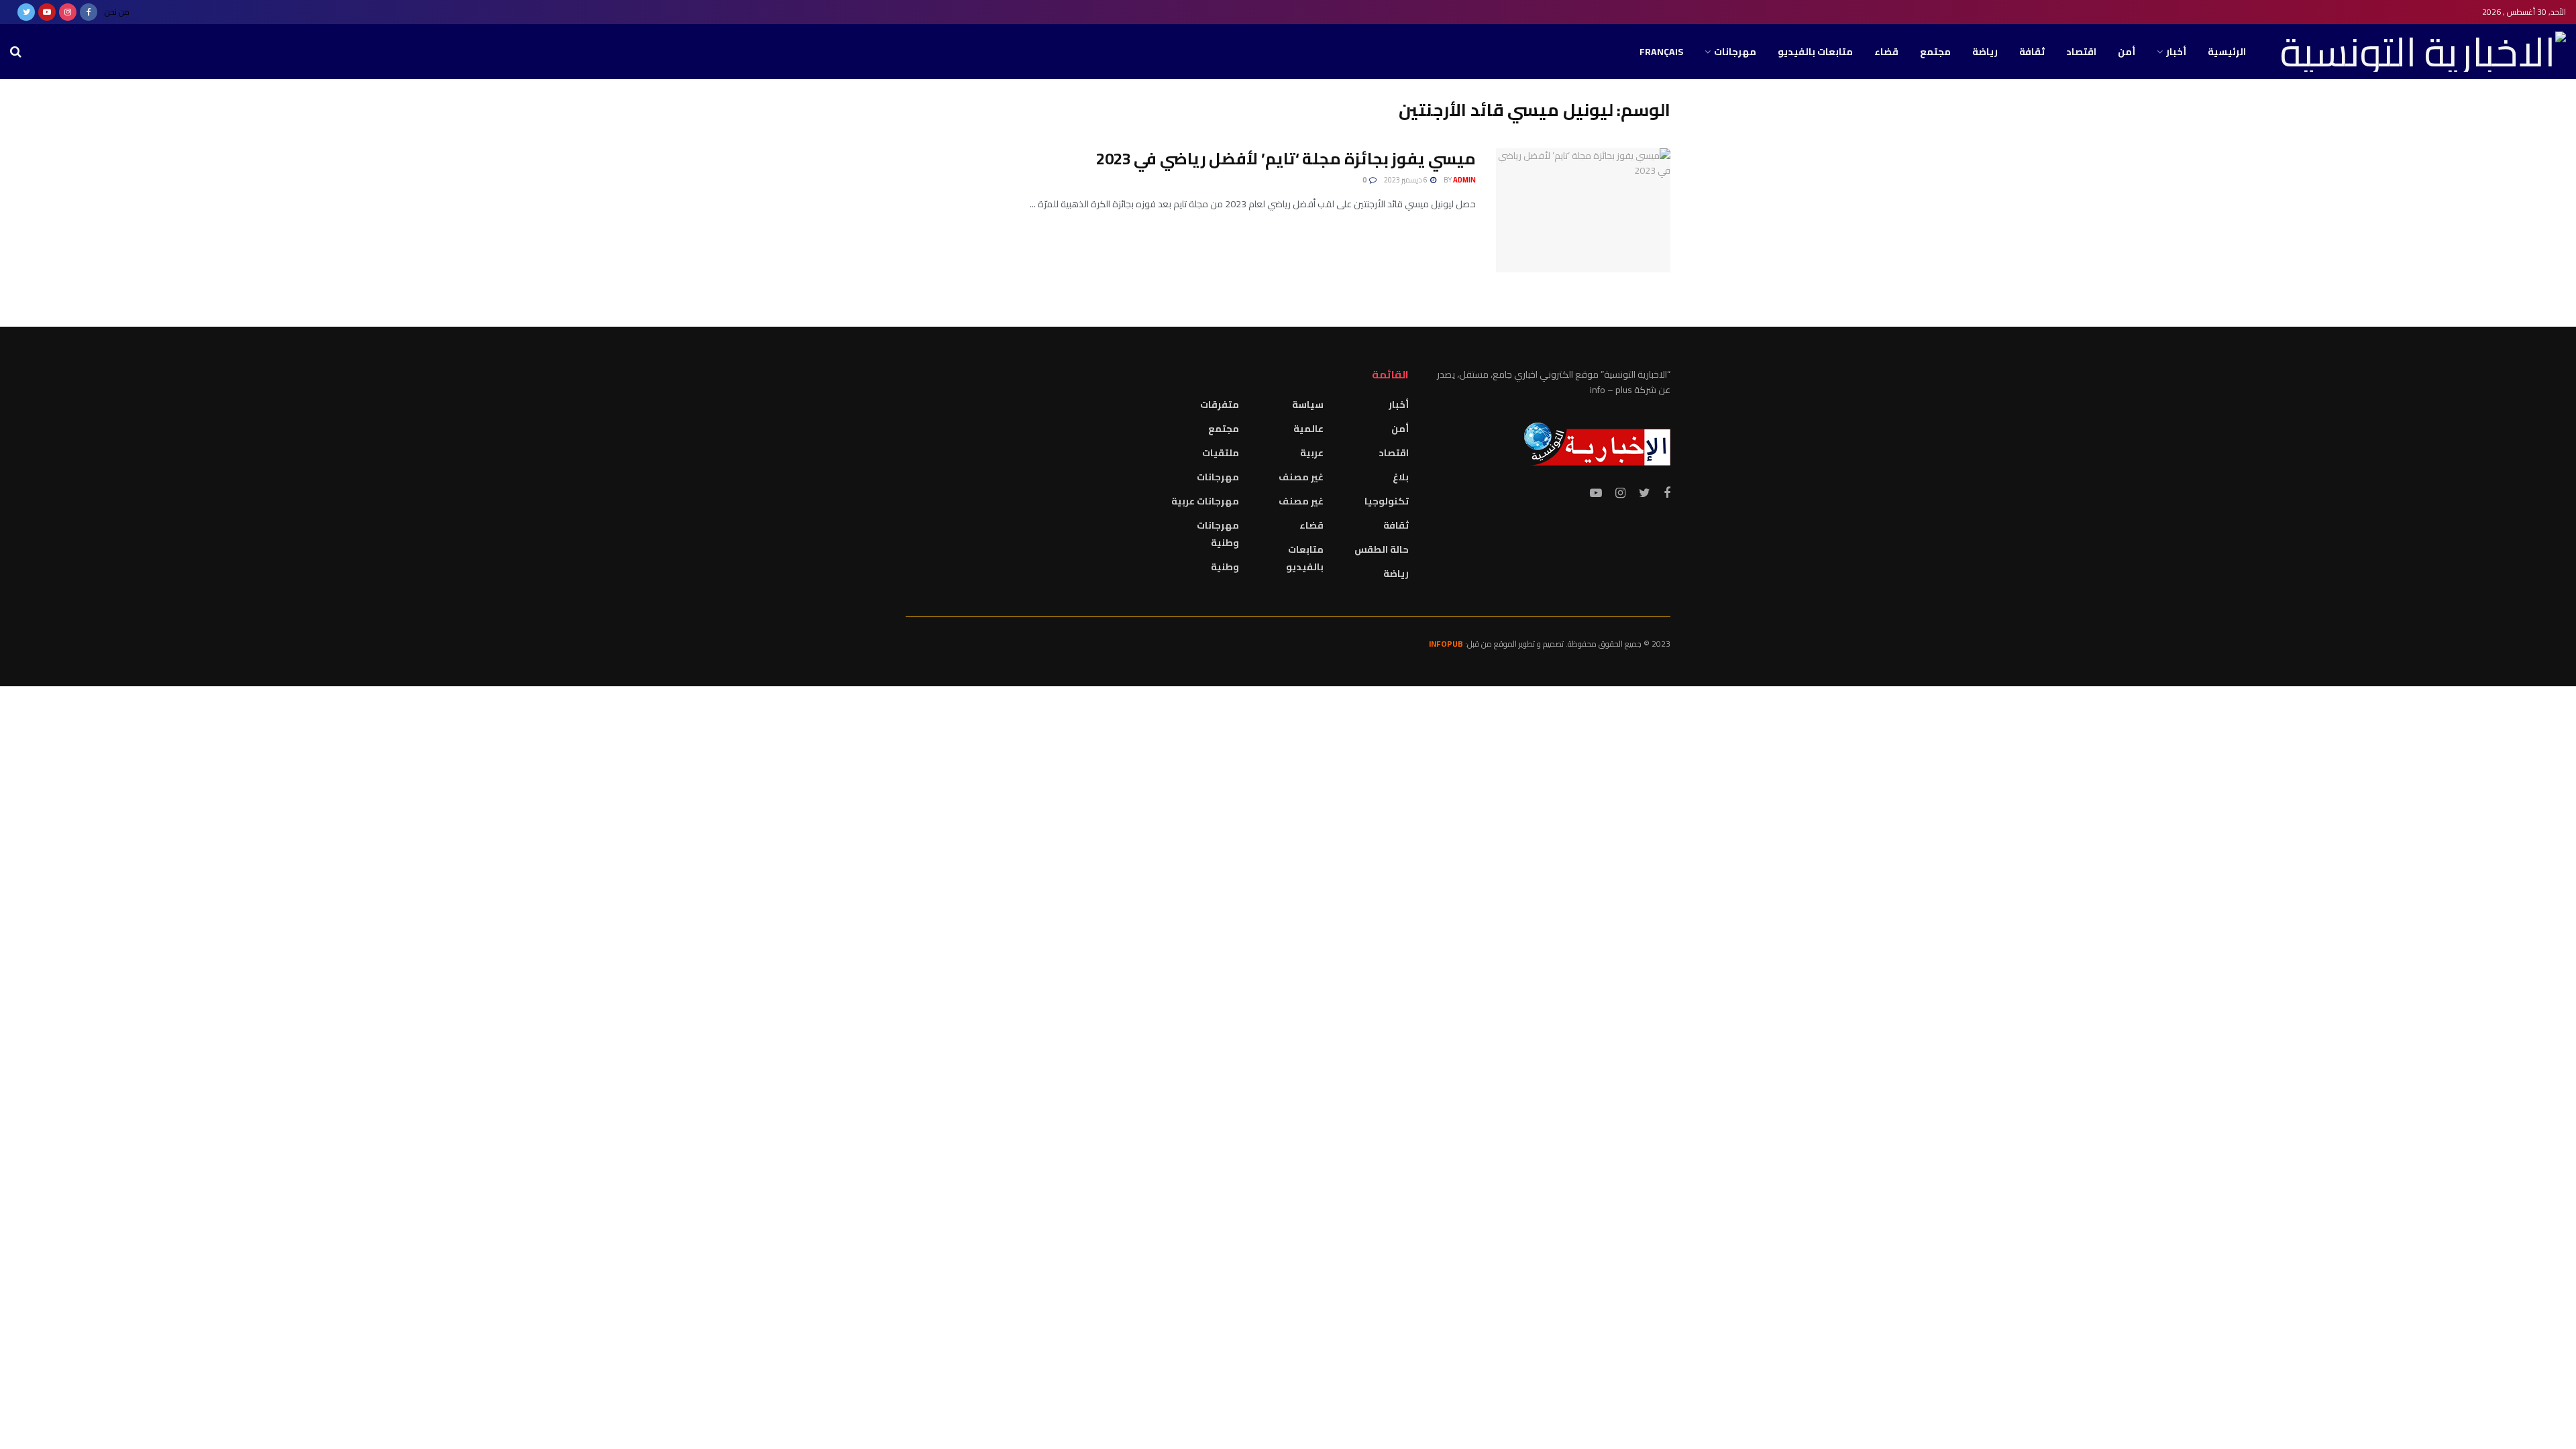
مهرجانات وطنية (1218, 534)
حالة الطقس (1382, 549)
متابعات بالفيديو (1815, 52)
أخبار (2176, 52)
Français (1661, 52)
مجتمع (1935, 52)
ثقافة (2032, 52)
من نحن (117, 12)
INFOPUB (1446, 644)
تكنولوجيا (1387, 501)
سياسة (1308, 405)
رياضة (1985, 52)
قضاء (1886, 52)
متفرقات (1220, 405)
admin (1464, 180)
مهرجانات (1735, 52)
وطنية (1225, 567)
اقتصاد (2081, 52)
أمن (2127, 52)
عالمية (1308, 429)
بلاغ (1401, 477)
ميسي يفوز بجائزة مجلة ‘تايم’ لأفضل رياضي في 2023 (1286, 159)
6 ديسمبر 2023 (1406, 180)
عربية (1312, 453)
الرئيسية (2227, 52)
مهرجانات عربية (1205, 501)
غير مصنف (1301, 477)
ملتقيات (1221, 453)
